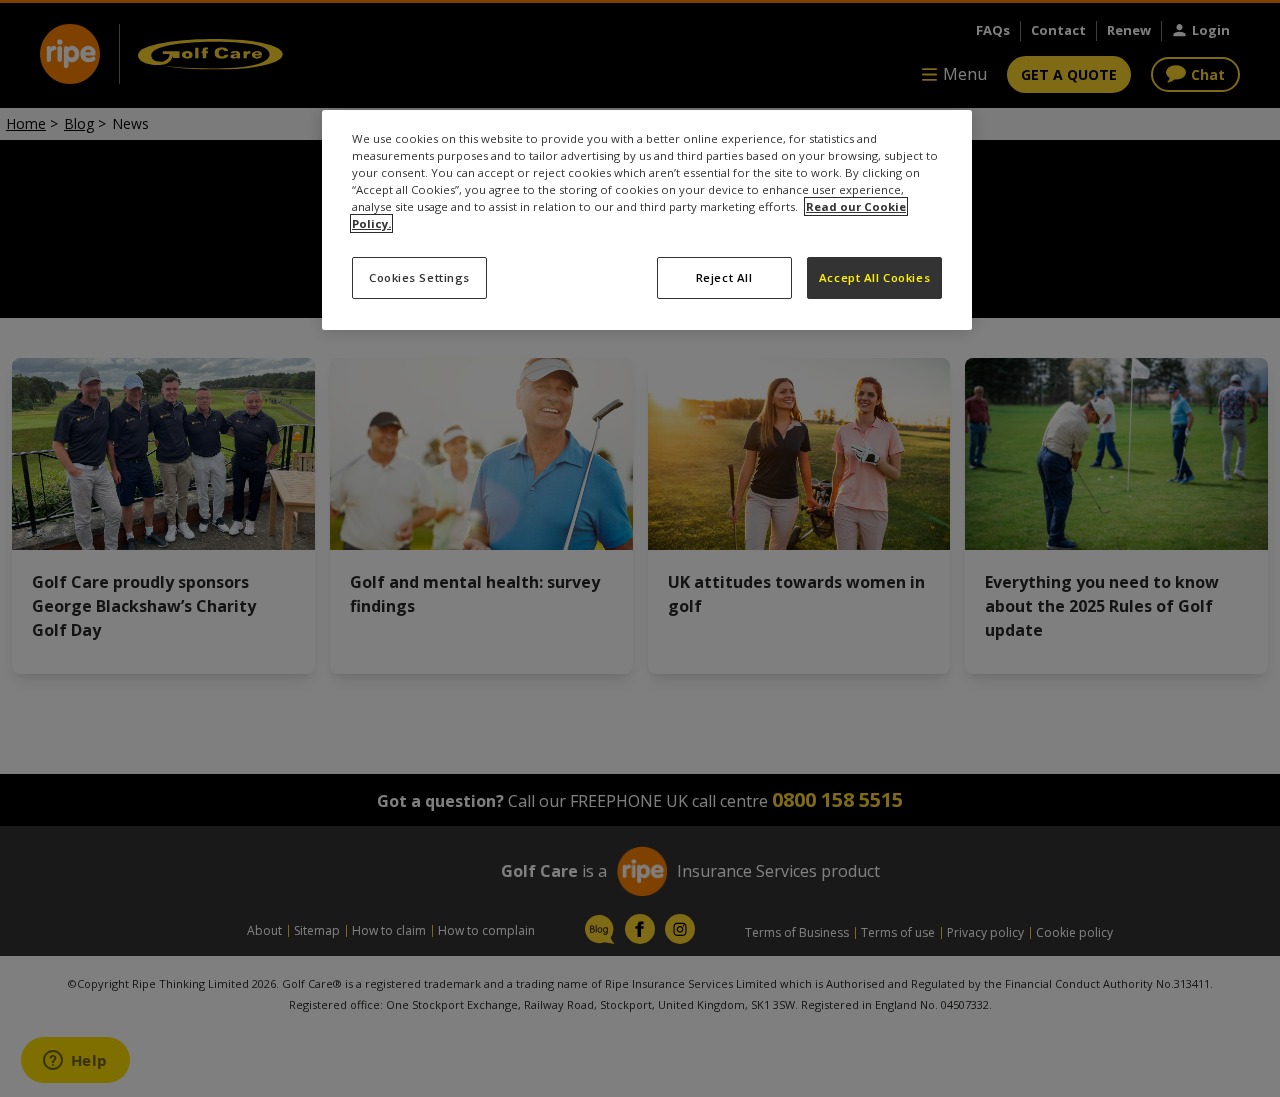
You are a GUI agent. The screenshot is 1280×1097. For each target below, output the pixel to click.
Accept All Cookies (874, 277)
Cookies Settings (419, 277)
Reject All (724, 277)
